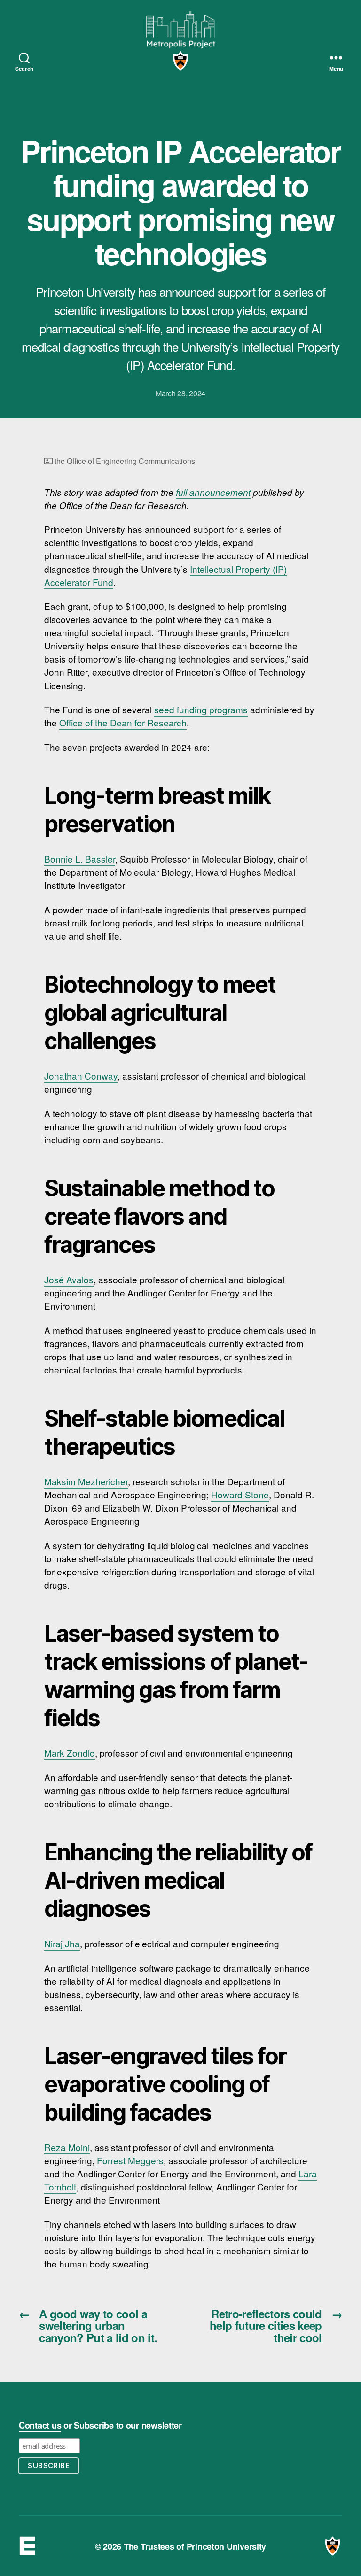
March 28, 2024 (180, 393)
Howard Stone (240, 1494)
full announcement (213, 492)
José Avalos (69, 1279)
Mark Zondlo (70, 1753)
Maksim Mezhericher (86, 1481)
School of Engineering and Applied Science (28, 2546)
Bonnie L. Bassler (80, 859)
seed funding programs (201, 709)
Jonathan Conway (81, 1076)
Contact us (40, 2425)
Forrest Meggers (130, 2160)
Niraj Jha (62, 1943)
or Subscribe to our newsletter (100, 2425)
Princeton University (180, 61)
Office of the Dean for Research (123, 722)
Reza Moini (67, 2147)
